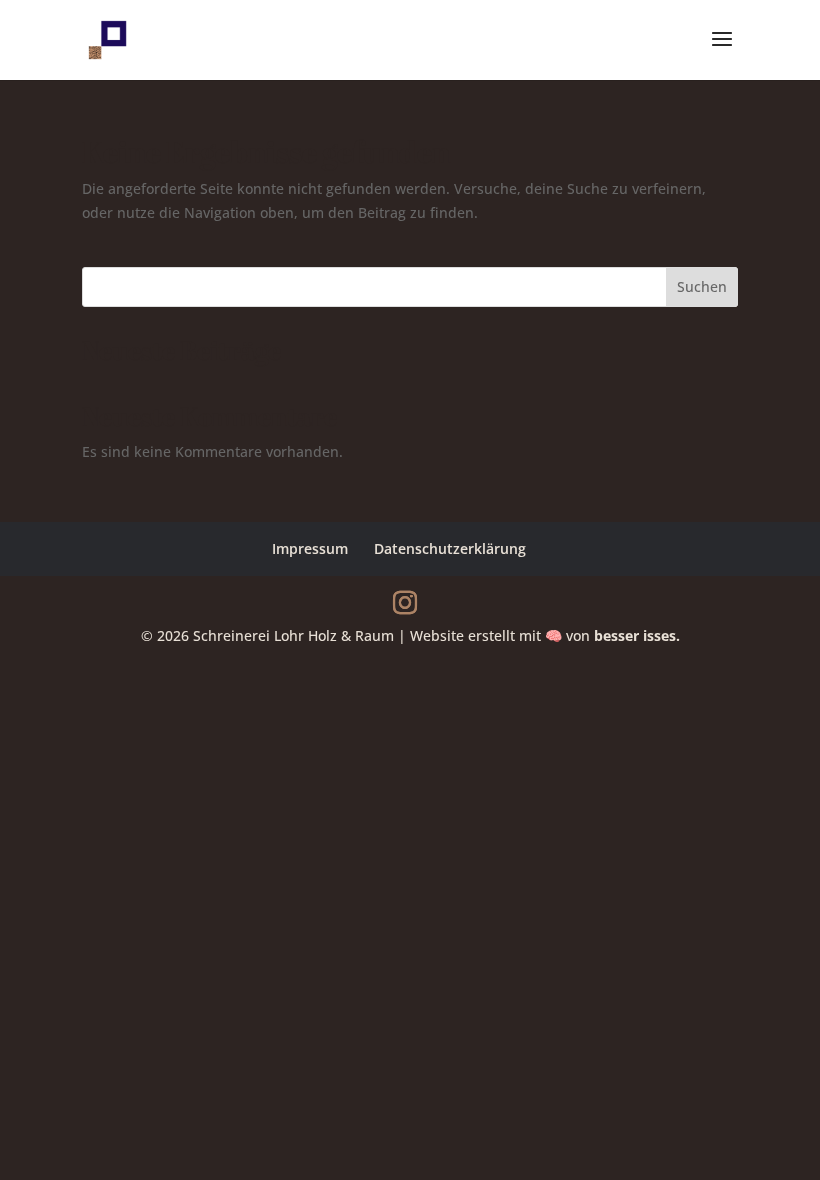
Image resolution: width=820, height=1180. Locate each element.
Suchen (702, 286)
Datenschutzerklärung (450, 548)
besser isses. (637, 635)
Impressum (310, 548)
